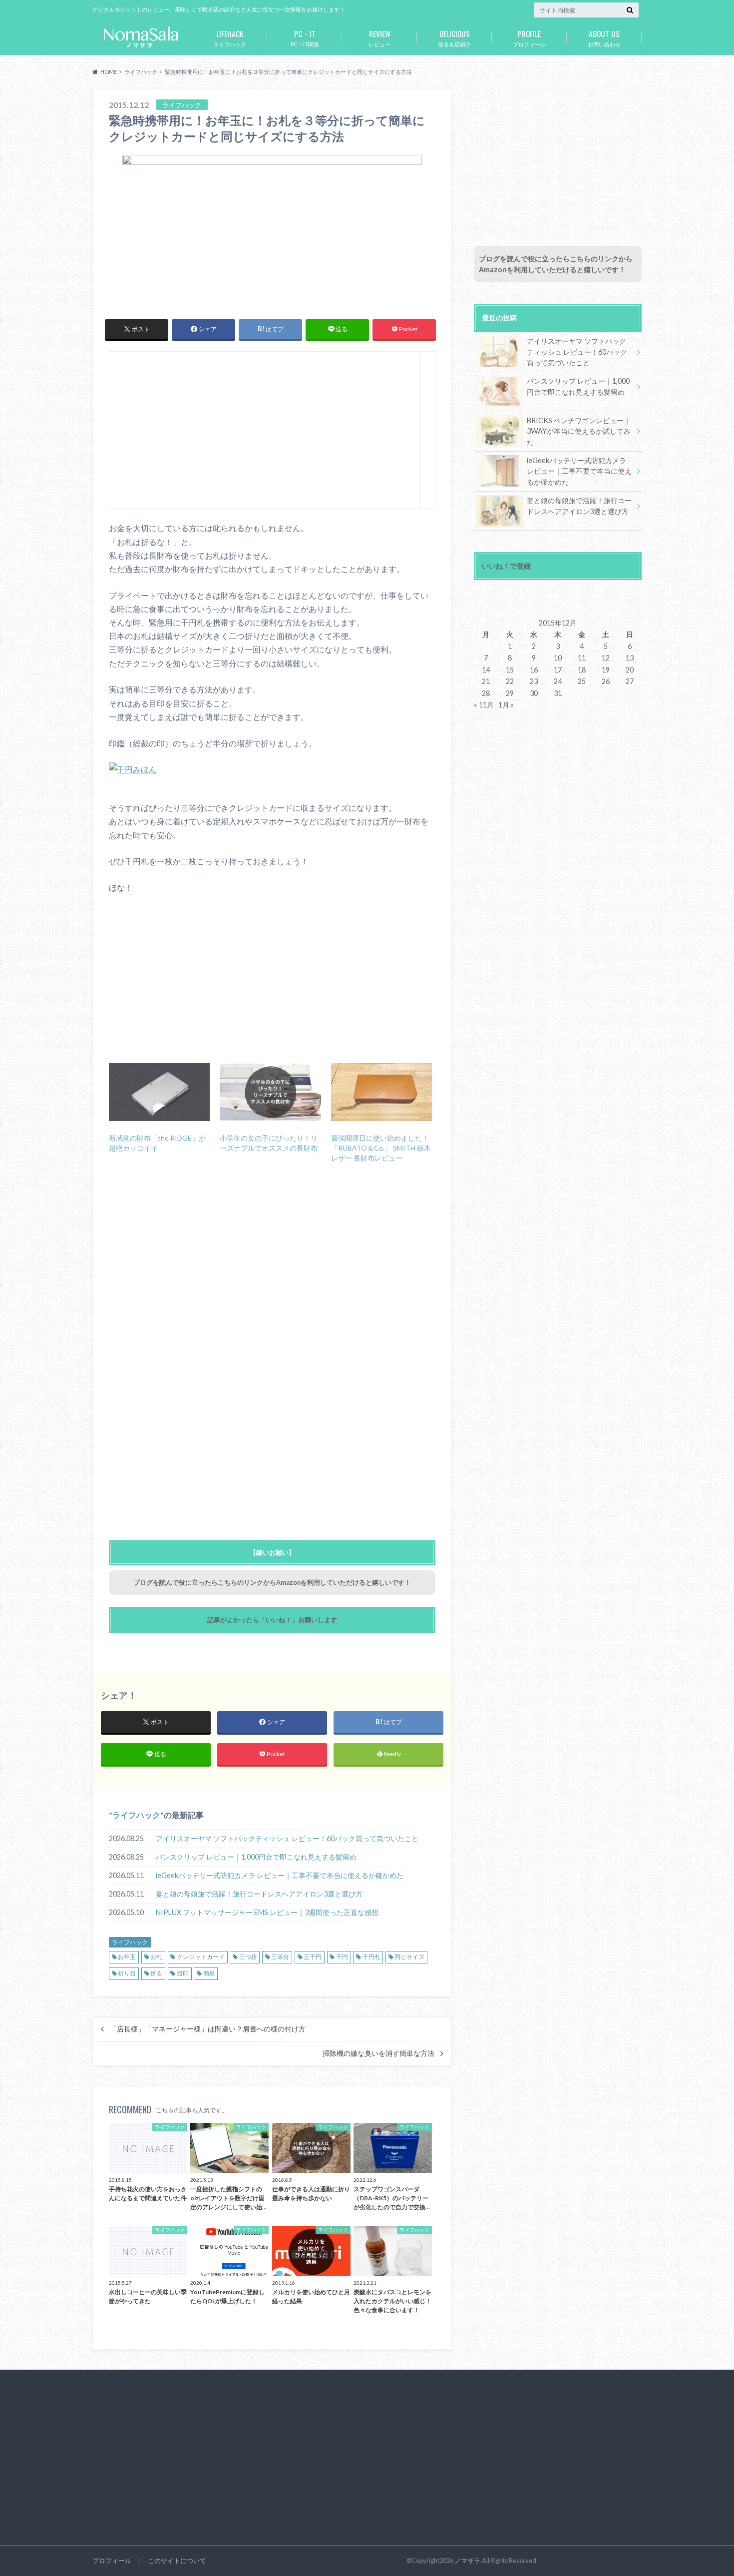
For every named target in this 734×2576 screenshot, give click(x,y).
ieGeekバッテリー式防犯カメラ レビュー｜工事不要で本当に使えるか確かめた (280, 1875)
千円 (342, 1957)
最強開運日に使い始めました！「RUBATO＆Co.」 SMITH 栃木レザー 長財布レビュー (381, 1148)
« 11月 (484, 705)
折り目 (127, 1973)
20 (630, 670)
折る (156, 1973)
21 (486, 681)
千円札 (371, 1957)
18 (582, 670)
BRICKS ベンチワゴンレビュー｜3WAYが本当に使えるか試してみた (579, 431)
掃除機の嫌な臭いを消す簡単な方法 (378, 2053)
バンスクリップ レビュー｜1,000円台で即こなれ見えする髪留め (256, 1857)
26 (606, 681)
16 (534, 670)
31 (558, 693)
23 (534, 681)
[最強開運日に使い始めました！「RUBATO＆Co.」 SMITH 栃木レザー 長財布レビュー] (381, 1092)
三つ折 (248, 1957)
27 (630, 681)
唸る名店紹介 (454, 37)
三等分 (280, 1957)
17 (558, 670)
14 (486, 670)
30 (534, 693)
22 (510, 681)
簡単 (209, 1973)
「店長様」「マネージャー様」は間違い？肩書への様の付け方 (208, 2029)
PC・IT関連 (305, 37)
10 (558, 658)
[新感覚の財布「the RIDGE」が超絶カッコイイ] (159, 1092)
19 (606, 670)
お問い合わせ (604, 37)
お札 (156, 1957)
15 (510, 670)
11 (582, 658)
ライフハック (230, 37)
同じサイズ (409, 1957)
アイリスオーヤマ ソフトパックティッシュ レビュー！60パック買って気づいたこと (287, 1838)
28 (486, 693)
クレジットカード (201, 1957)
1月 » (506, 705)
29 (510, 693)
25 (582, 681)
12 (606, 658)
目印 (183, 1973)
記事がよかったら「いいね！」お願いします (272, 1620)
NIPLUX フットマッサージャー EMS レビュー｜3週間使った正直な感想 (267, 1912)
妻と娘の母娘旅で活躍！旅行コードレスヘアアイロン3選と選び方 (259, 1894)
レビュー (379, 37)
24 (558, 681)
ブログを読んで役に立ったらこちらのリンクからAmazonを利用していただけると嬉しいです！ (272, 1582)
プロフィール (529, 37)
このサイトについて (177, 2561)
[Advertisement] (265, 434)
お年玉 (127, 1957)
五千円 (313, 1957)
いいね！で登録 (506, 566)
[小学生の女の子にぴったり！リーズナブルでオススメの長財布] (270, 1092)
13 (630, 658)
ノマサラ (467, 2561)
